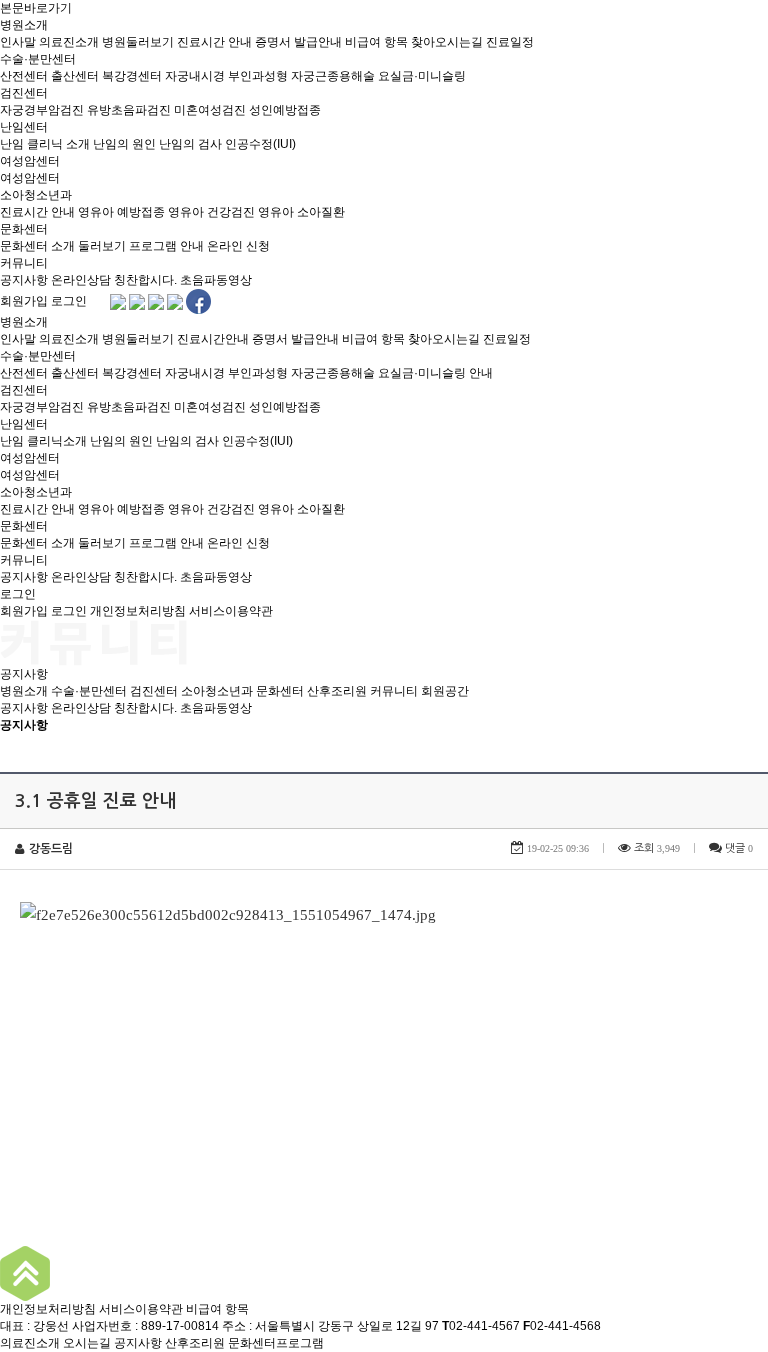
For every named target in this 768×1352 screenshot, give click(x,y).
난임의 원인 (124, 144)
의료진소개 (69, 42)
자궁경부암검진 (42, 110)
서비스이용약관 (231, 611)
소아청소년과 (36, 195)
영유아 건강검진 (211, 212)
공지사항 (24, 280)
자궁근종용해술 (333, 76)
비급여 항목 (376, 42)
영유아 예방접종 (121, 212)
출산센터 (75, 76)
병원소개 (24, 25)
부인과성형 (258, 76)
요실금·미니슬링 (422, 76)
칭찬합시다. (145, 280)
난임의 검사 (190, 144)
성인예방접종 (285, 110)
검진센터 (24, 93)
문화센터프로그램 (276, 1343)
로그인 (69, 301)
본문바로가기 (36, 8)
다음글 (76, 1152)
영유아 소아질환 (301, 212)
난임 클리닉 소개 (45, 144)
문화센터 (24, 229)
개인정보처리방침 (138, 611)
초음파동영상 (216, 280)
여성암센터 (30, 161)
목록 (747, 746)
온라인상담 (81, 280)
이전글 (25, 1152)
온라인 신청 (238, 246)
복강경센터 (132, 76)
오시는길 (87, 1343)
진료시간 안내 (214, 42)
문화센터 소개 (37, 246)
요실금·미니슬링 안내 (435, 373)
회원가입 (24, 301)
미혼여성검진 (210, 110)
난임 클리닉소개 (43, 441)
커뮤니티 (24, 263)
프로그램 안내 (166, 246)
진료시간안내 (213, 339)
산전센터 (24, 76)
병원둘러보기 (138, 42)
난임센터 (24, 127)
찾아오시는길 (447, 42)
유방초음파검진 (129, 110)
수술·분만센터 (38, 59)
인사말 (18, 42)
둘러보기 (102, 246)
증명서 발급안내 (298, 42)
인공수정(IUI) (260, 144)
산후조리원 (337, 691)
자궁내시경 (195, 76)
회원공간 (445, 691)
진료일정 (510, 42)
